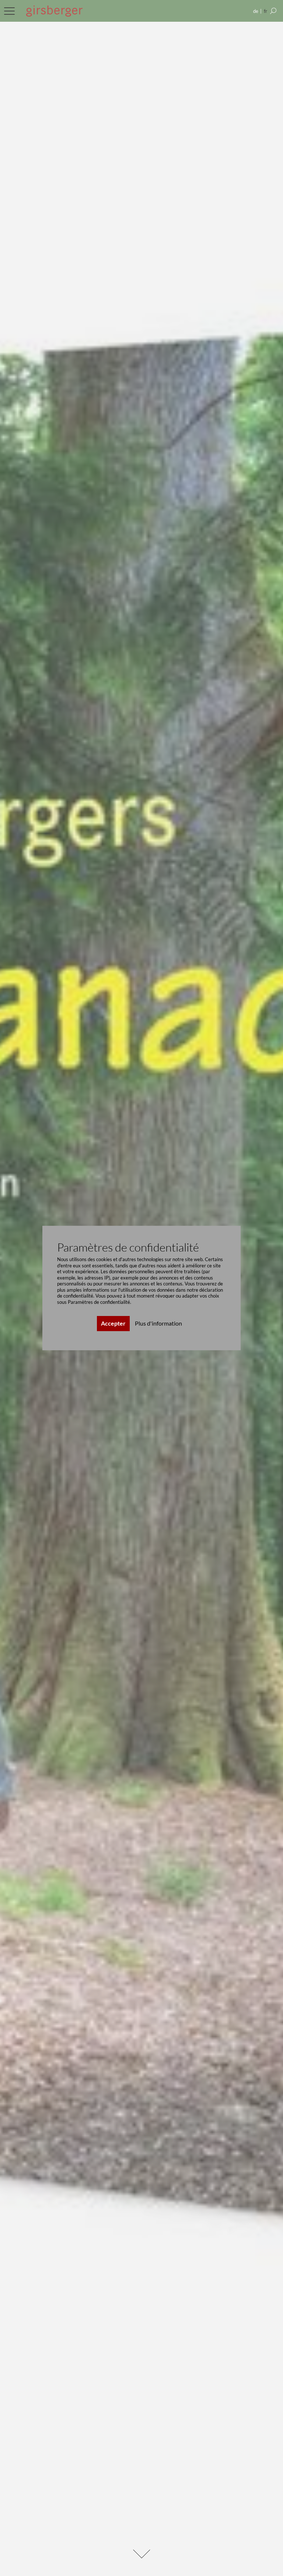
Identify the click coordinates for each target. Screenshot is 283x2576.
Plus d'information (158, 1323)
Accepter (113, 1323)
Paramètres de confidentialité (99, 1302)
